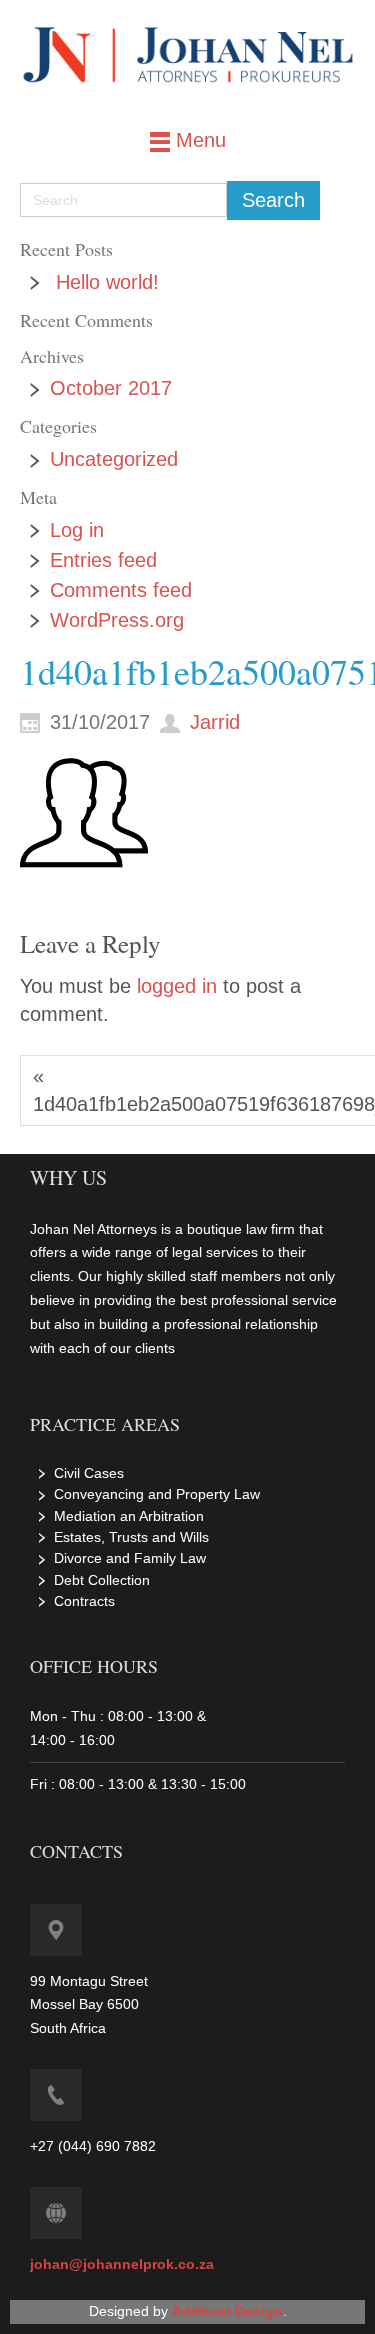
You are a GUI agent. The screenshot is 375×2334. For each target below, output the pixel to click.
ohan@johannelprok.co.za (124, 2264)
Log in (77, 530)
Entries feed (103, 560)
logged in (177, 986)
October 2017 (111, 388)
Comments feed (121, 590)
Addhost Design (227, 2311)
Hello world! (107, 282)
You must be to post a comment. (160, 1000)
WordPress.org (117, 620)
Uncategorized (114, 459)
